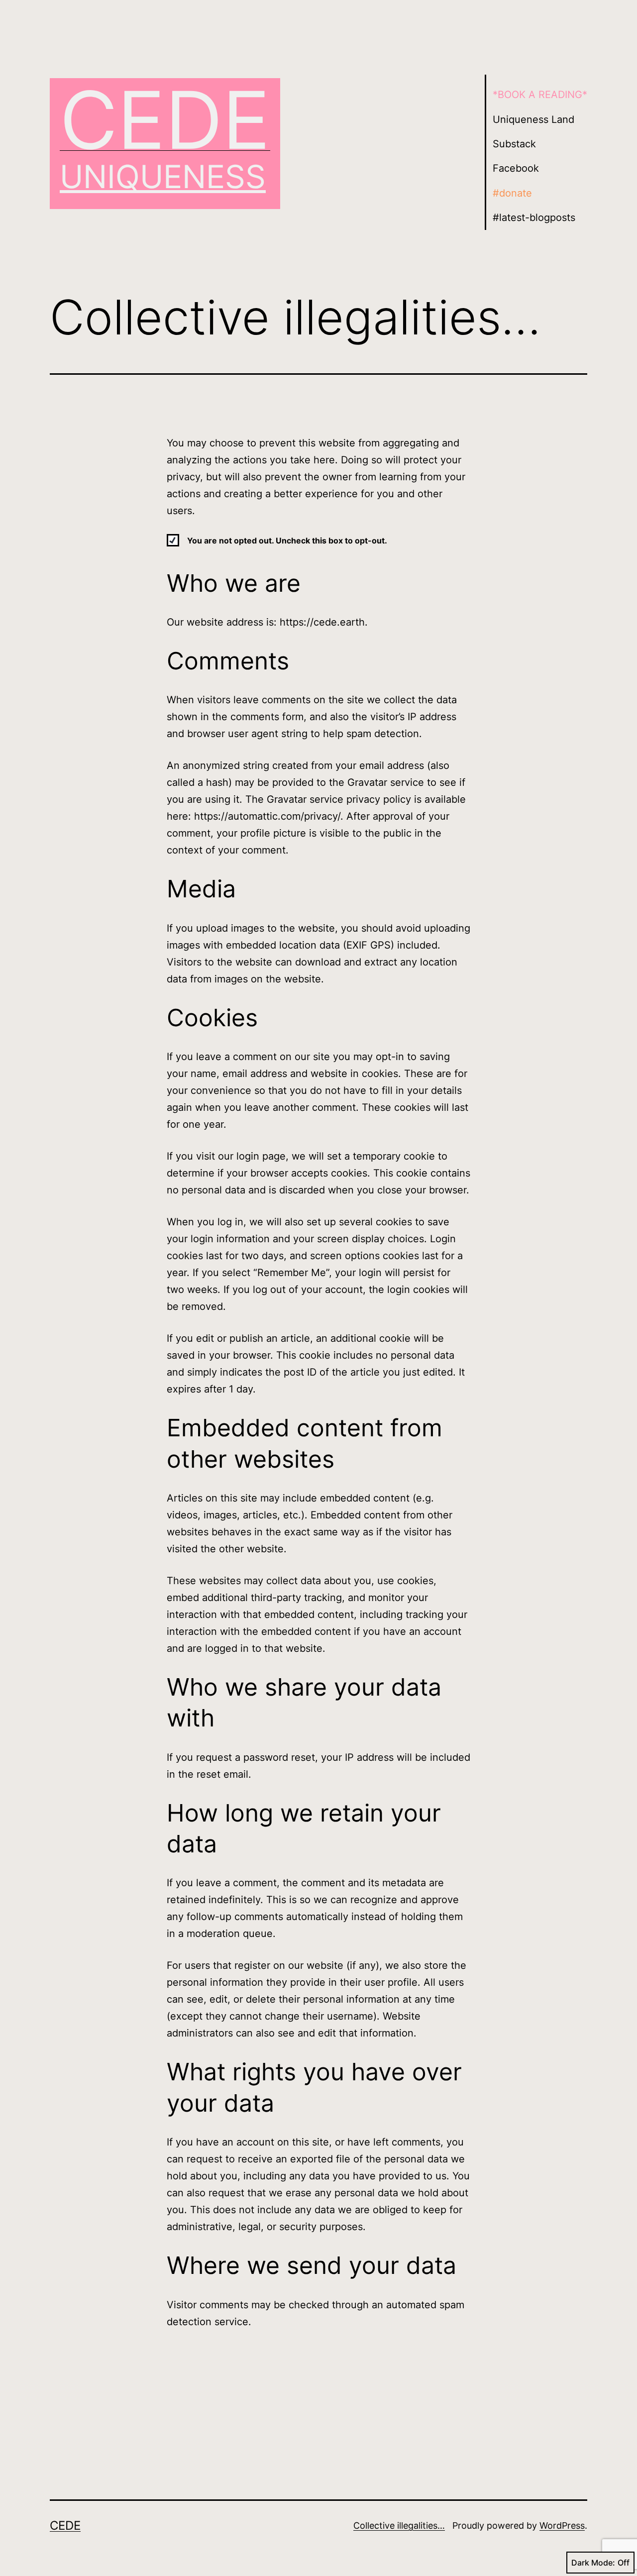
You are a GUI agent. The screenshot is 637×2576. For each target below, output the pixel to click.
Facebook (516, 168)
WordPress (562, 2525)
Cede (165, 120)
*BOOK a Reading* (540, 95)
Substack (514, 144)
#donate (512, 193)
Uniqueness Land (533, 119)
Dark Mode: (593, 2563)
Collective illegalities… (399, 2525)
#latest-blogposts (534, 217)
